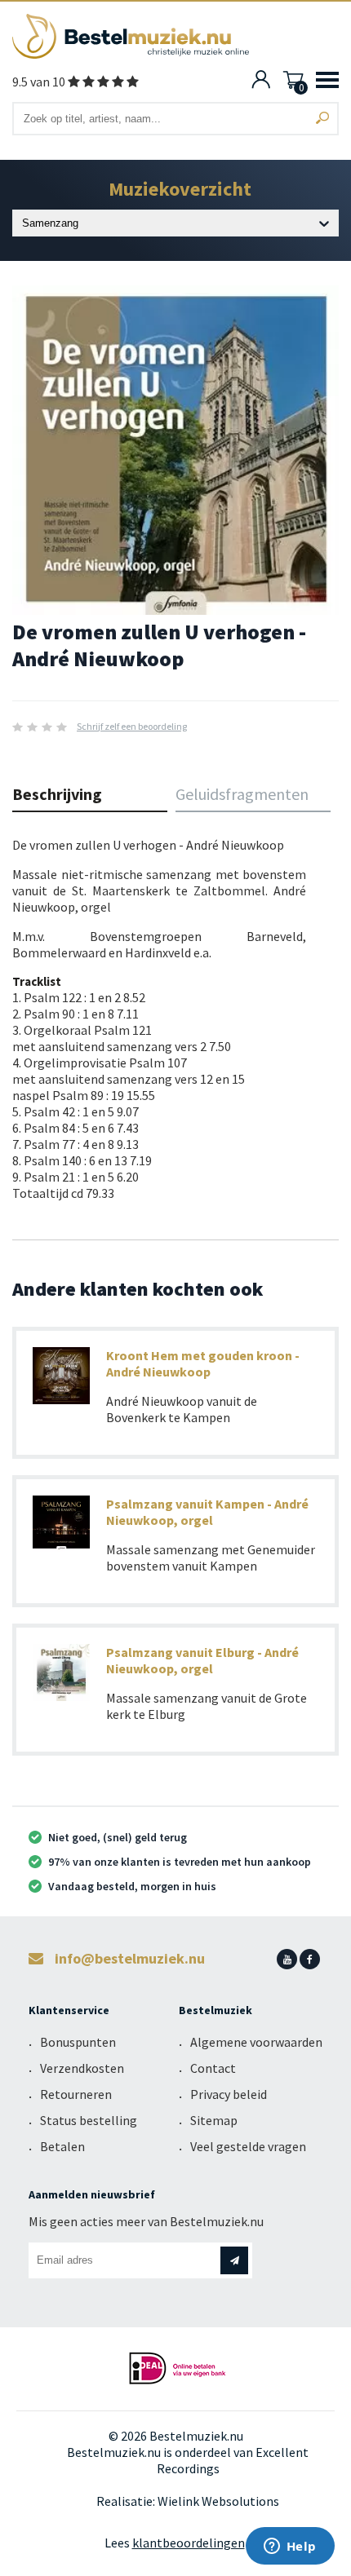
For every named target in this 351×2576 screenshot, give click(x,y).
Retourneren (76, 2094)
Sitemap (214, 2120)
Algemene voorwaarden (256, 2042)
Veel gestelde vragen (248, 2146)
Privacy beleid (229, 2094)
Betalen (62, 2146)
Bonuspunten (78, 2042)
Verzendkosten (82, 2068)
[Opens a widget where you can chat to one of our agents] (290, 2547)
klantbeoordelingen (189, 2543)
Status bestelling (89, 2120)
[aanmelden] (234, 2260)
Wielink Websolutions (218, 2501)
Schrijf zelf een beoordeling (132, 726)
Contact (213, 2068)
